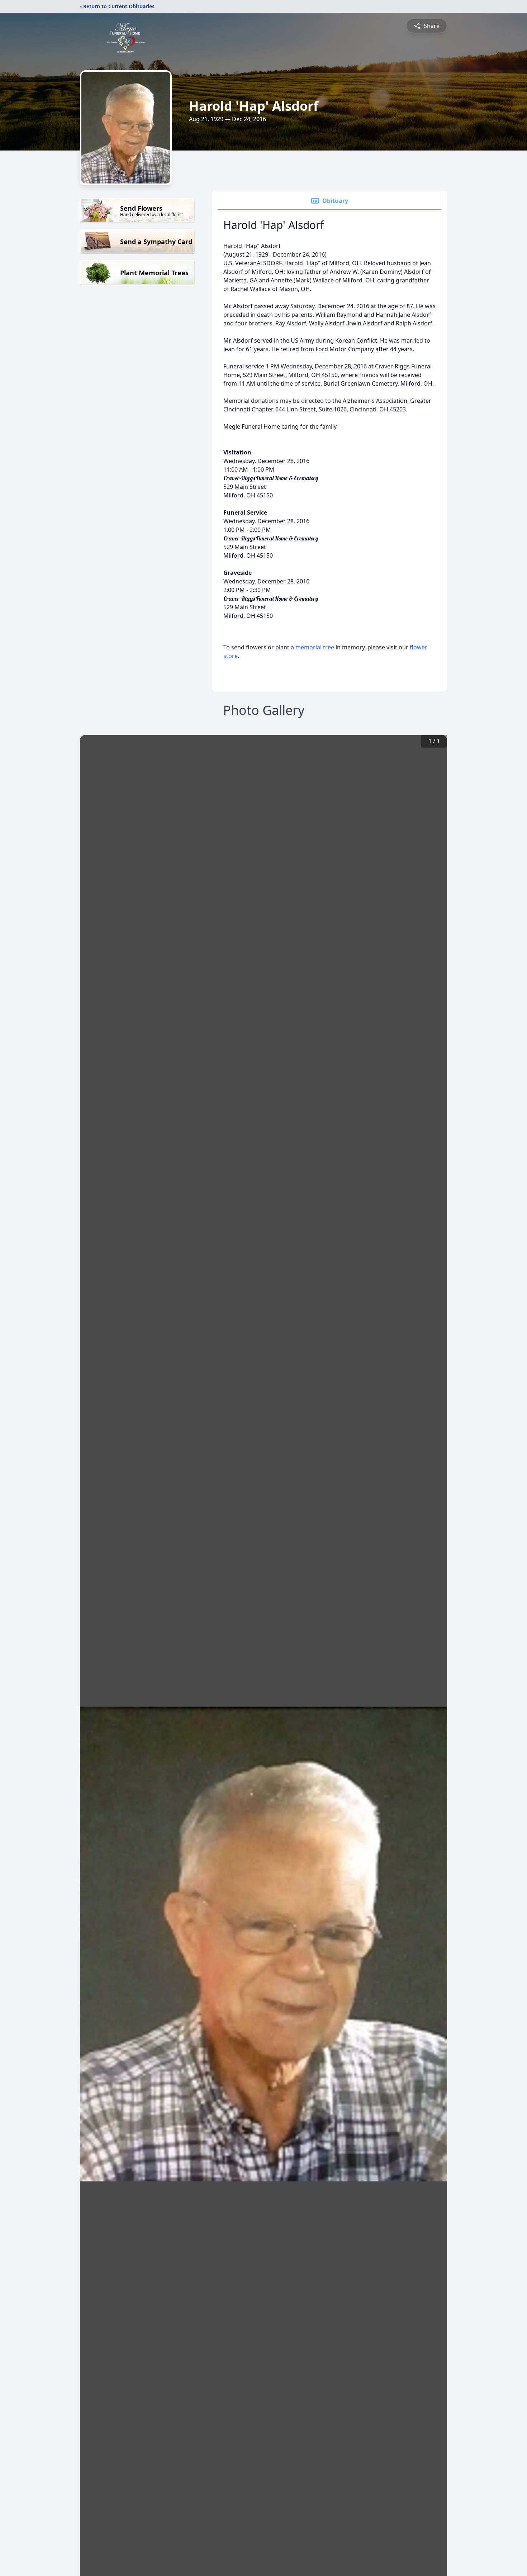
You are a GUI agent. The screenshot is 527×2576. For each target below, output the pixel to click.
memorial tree (315, 647)
